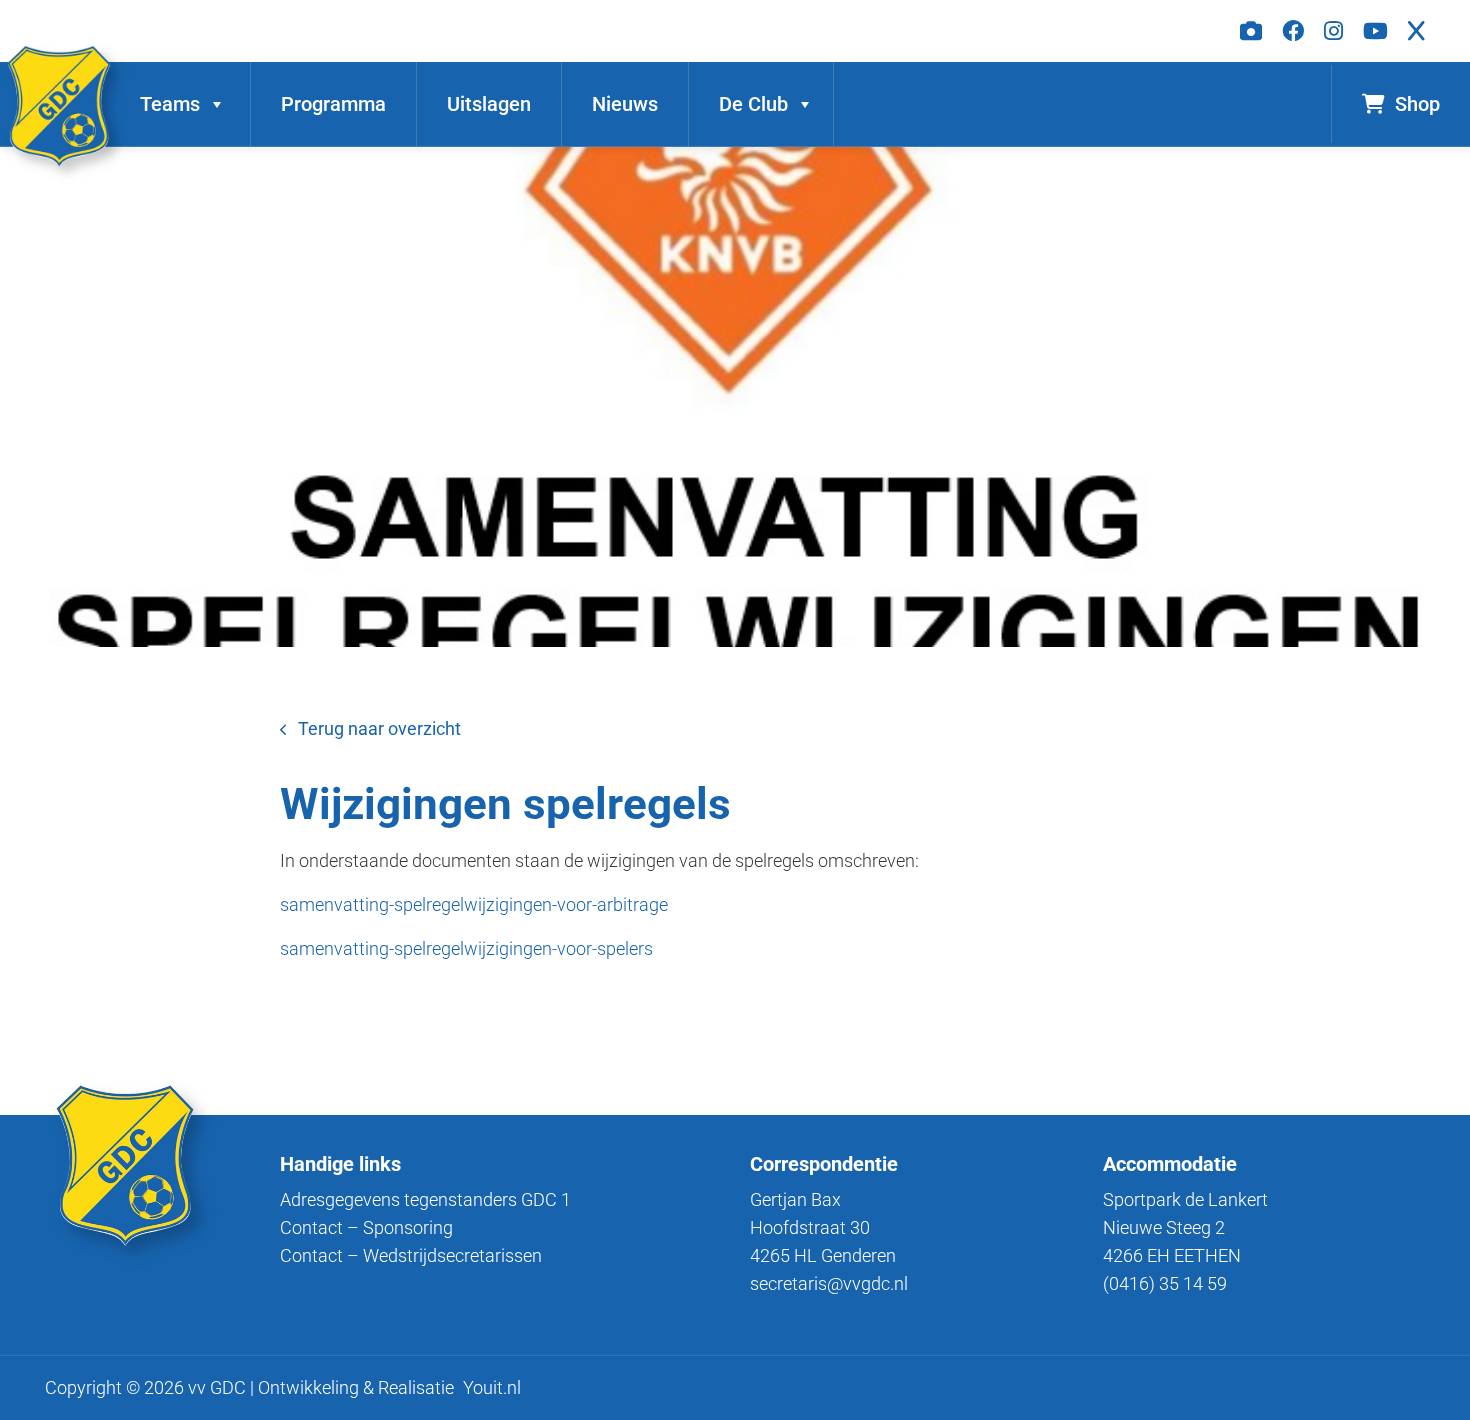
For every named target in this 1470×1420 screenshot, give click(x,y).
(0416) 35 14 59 (1165, 1283)
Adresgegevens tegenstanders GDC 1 (425, 1199)
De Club (753, 104)
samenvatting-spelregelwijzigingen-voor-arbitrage (474, 904)
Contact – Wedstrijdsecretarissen (411, 1255)
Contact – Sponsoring (366, 1227)
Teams (170, 104)
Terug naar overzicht (379, 728)
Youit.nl (492, 1387)
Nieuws (625, 104)
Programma (333, 104)
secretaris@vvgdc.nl (829, 1283)
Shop (1417, 104)
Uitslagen (489, 104)
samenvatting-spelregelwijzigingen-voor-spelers (466, 948)
